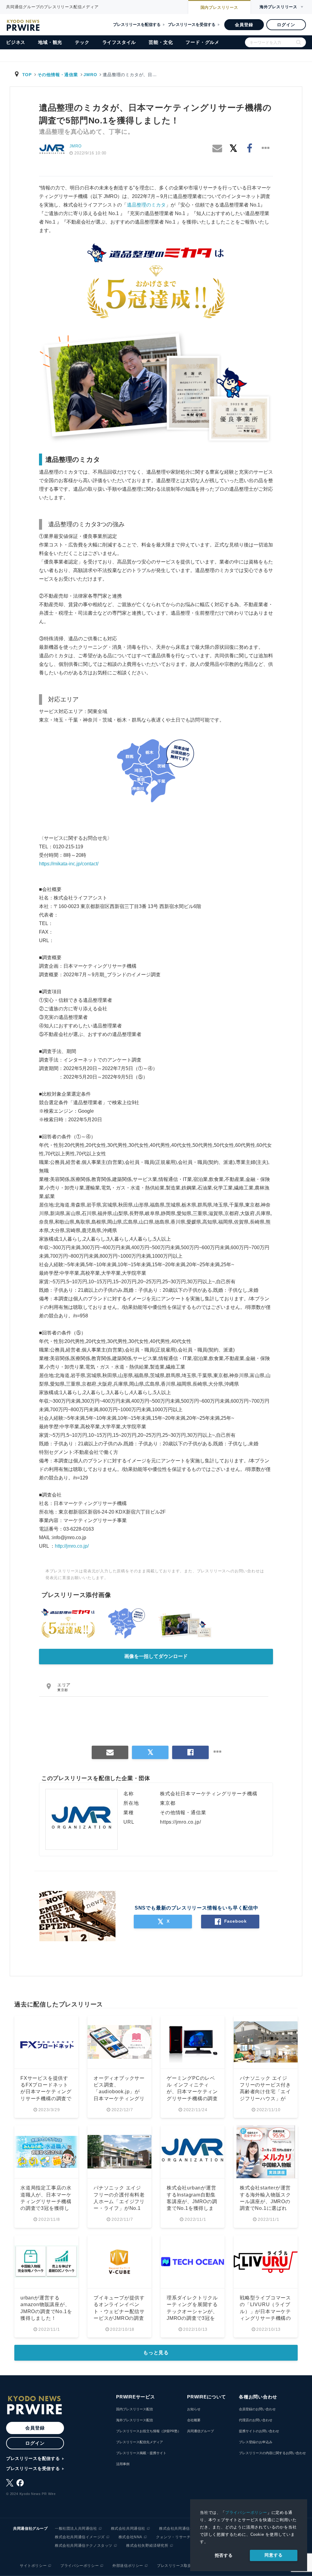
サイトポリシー (33, 2566)
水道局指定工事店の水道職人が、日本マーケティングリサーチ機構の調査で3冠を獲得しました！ (46, 2201)
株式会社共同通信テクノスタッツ (84, 2546)
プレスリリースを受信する (192, 25)
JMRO (90, 75)
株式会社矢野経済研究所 (147, 2546)
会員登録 (244, 25)
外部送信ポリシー (128, 2566)
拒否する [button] (224, 2555)
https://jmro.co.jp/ (180, 1822)
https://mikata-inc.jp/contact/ (69, 864)
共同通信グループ (200, 2431)
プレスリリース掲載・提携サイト (141, 2453)
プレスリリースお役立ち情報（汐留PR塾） (149, 2431)
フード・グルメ (202, 42)
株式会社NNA (130, 2537)
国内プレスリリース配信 (135, 2409)
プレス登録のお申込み (256, 2442)
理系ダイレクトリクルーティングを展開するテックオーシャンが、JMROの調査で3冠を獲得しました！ (192, 2311)
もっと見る (156, 2353)
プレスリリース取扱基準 (178, 2566)
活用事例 (123, 2464)
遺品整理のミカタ (146, 205)
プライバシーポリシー (246, 2512)
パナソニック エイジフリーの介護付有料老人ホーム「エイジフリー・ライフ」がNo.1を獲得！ (119, 2201)
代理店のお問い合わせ (256, 2420)
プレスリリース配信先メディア (140, 2442)
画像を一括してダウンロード (156, 1656)
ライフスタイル (119, 42)
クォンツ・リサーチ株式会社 (181, 2537)
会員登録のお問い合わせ (257, 2409)
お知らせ (194, 2409)
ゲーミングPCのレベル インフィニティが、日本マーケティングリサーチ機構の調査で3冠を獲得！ (192, 2092)
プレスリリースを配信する (137, 25)
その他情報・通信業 (58, 75)
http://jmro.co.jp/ (72, 1546)
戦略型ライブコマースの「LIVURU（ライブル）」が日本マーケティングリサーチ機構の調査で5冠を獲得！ (265, 2311)
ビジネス (16, 42)
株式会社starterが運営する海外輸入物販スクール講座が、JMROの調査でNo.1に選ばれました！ (265, 2201)
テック (82, 42)
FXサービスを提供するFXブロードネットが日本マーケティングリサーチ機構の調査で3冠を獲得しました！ (46, 2092)
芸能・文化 (161, 42)
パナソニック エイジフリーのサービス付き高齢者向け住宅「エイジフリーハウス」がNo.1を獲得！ (265, 2092)
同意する (273, 2555)
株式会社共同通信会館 (178, 2528)
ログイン (286, 25)
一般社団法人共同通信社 (76, 2528)
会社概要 (194, 2420)
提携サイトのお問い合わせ (259, 2431)
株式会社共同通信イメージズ (80, 2537)
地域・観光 (50, 42)
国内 (219, 7)
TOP (27, 75)
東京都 (63, 1690)
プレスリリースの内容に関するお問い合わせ (272, 2453)
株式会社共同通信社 (128, 2528)
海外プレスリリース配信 (135, 2420)
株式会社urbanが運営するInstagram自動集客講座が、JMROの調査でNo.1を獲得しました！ (192, 2201)
